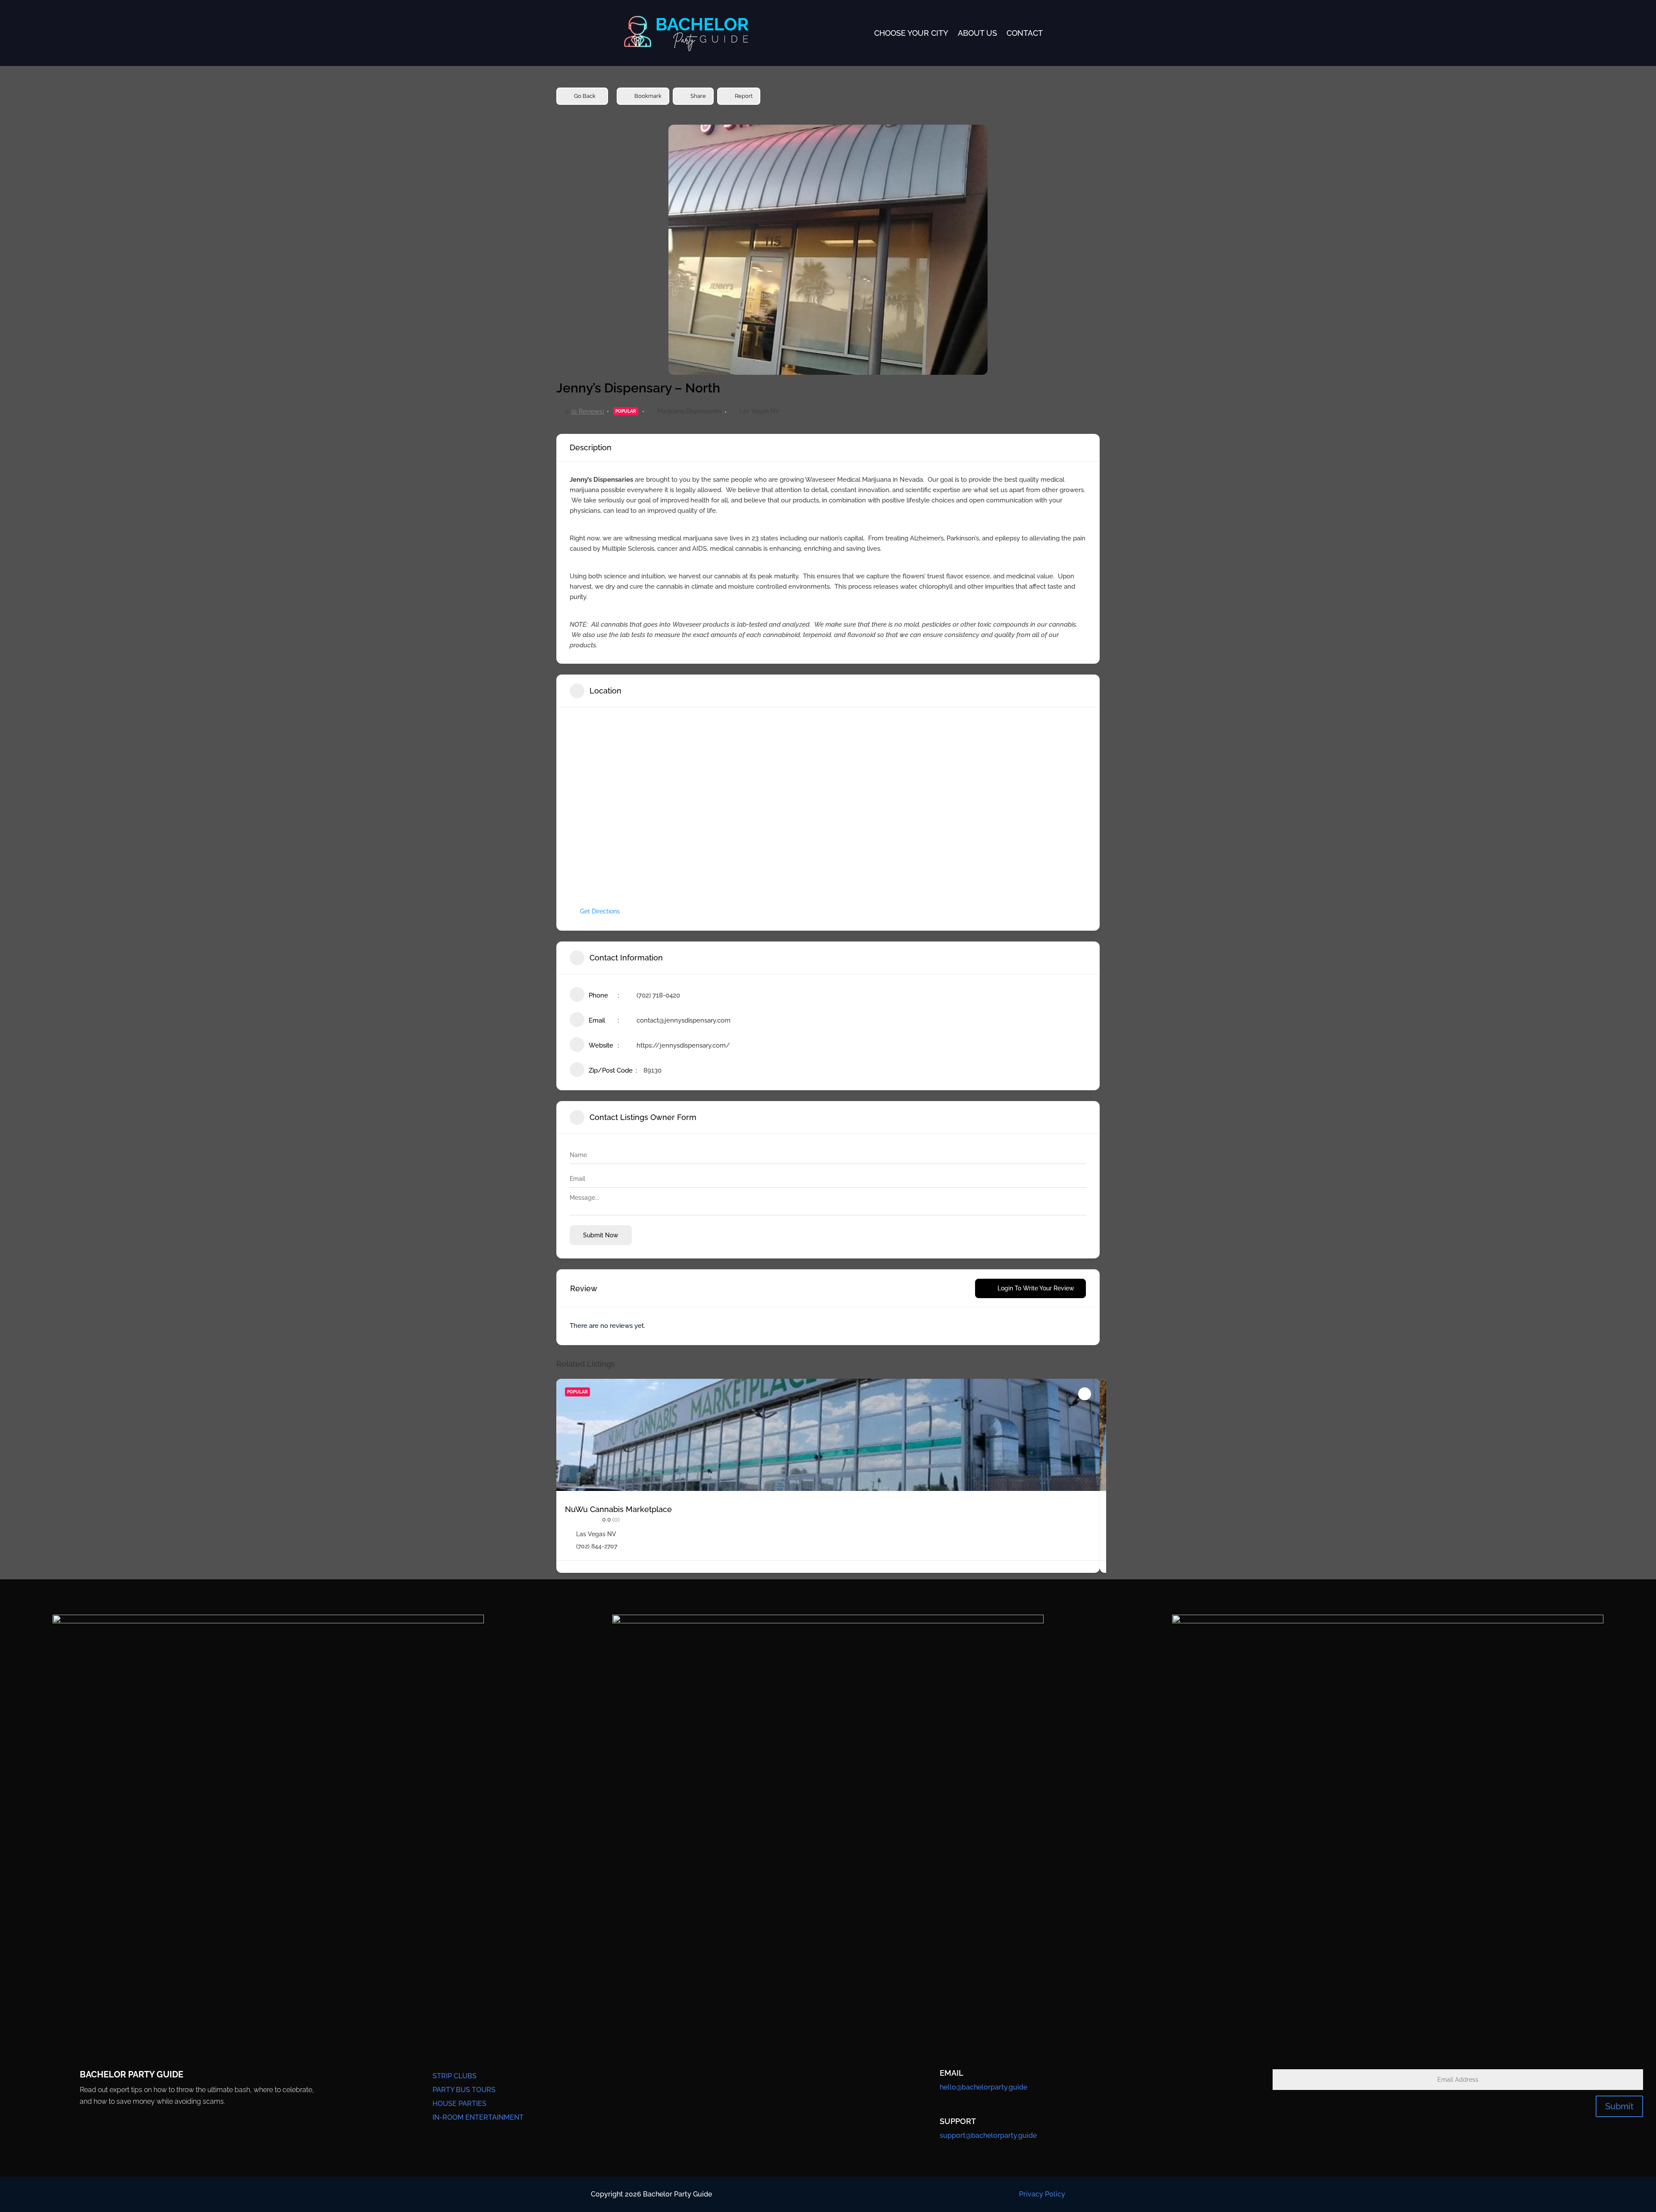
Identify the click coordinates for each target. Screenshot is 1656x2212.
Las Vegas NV (760, 411)
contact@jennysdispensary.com (684, 1020)
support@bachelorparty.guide (988, 2135)
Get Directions (600, 911)
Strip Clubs (455, 2076)
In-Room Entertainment (478, 2117)
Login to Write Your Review (1036, 1288)
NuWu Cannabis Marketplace (618, 1509)
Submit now (601, 1235)
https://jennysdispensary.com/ (683, 1045)
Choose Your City (911, 33)
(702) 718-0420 (658, 995)
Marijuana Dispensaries (690, 411)
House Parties (459, 2104)
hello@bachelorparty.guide (983, 2087)
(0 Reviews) (588, 411)
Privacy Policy (1042, 2194)
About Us (977, 33)
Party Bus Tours (464, 2090)
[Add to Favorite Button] (1085, 1394)
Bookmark (648, 96)
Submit (1619, 2106)
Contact (1025, 33)
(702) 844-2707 (597, 1546)
